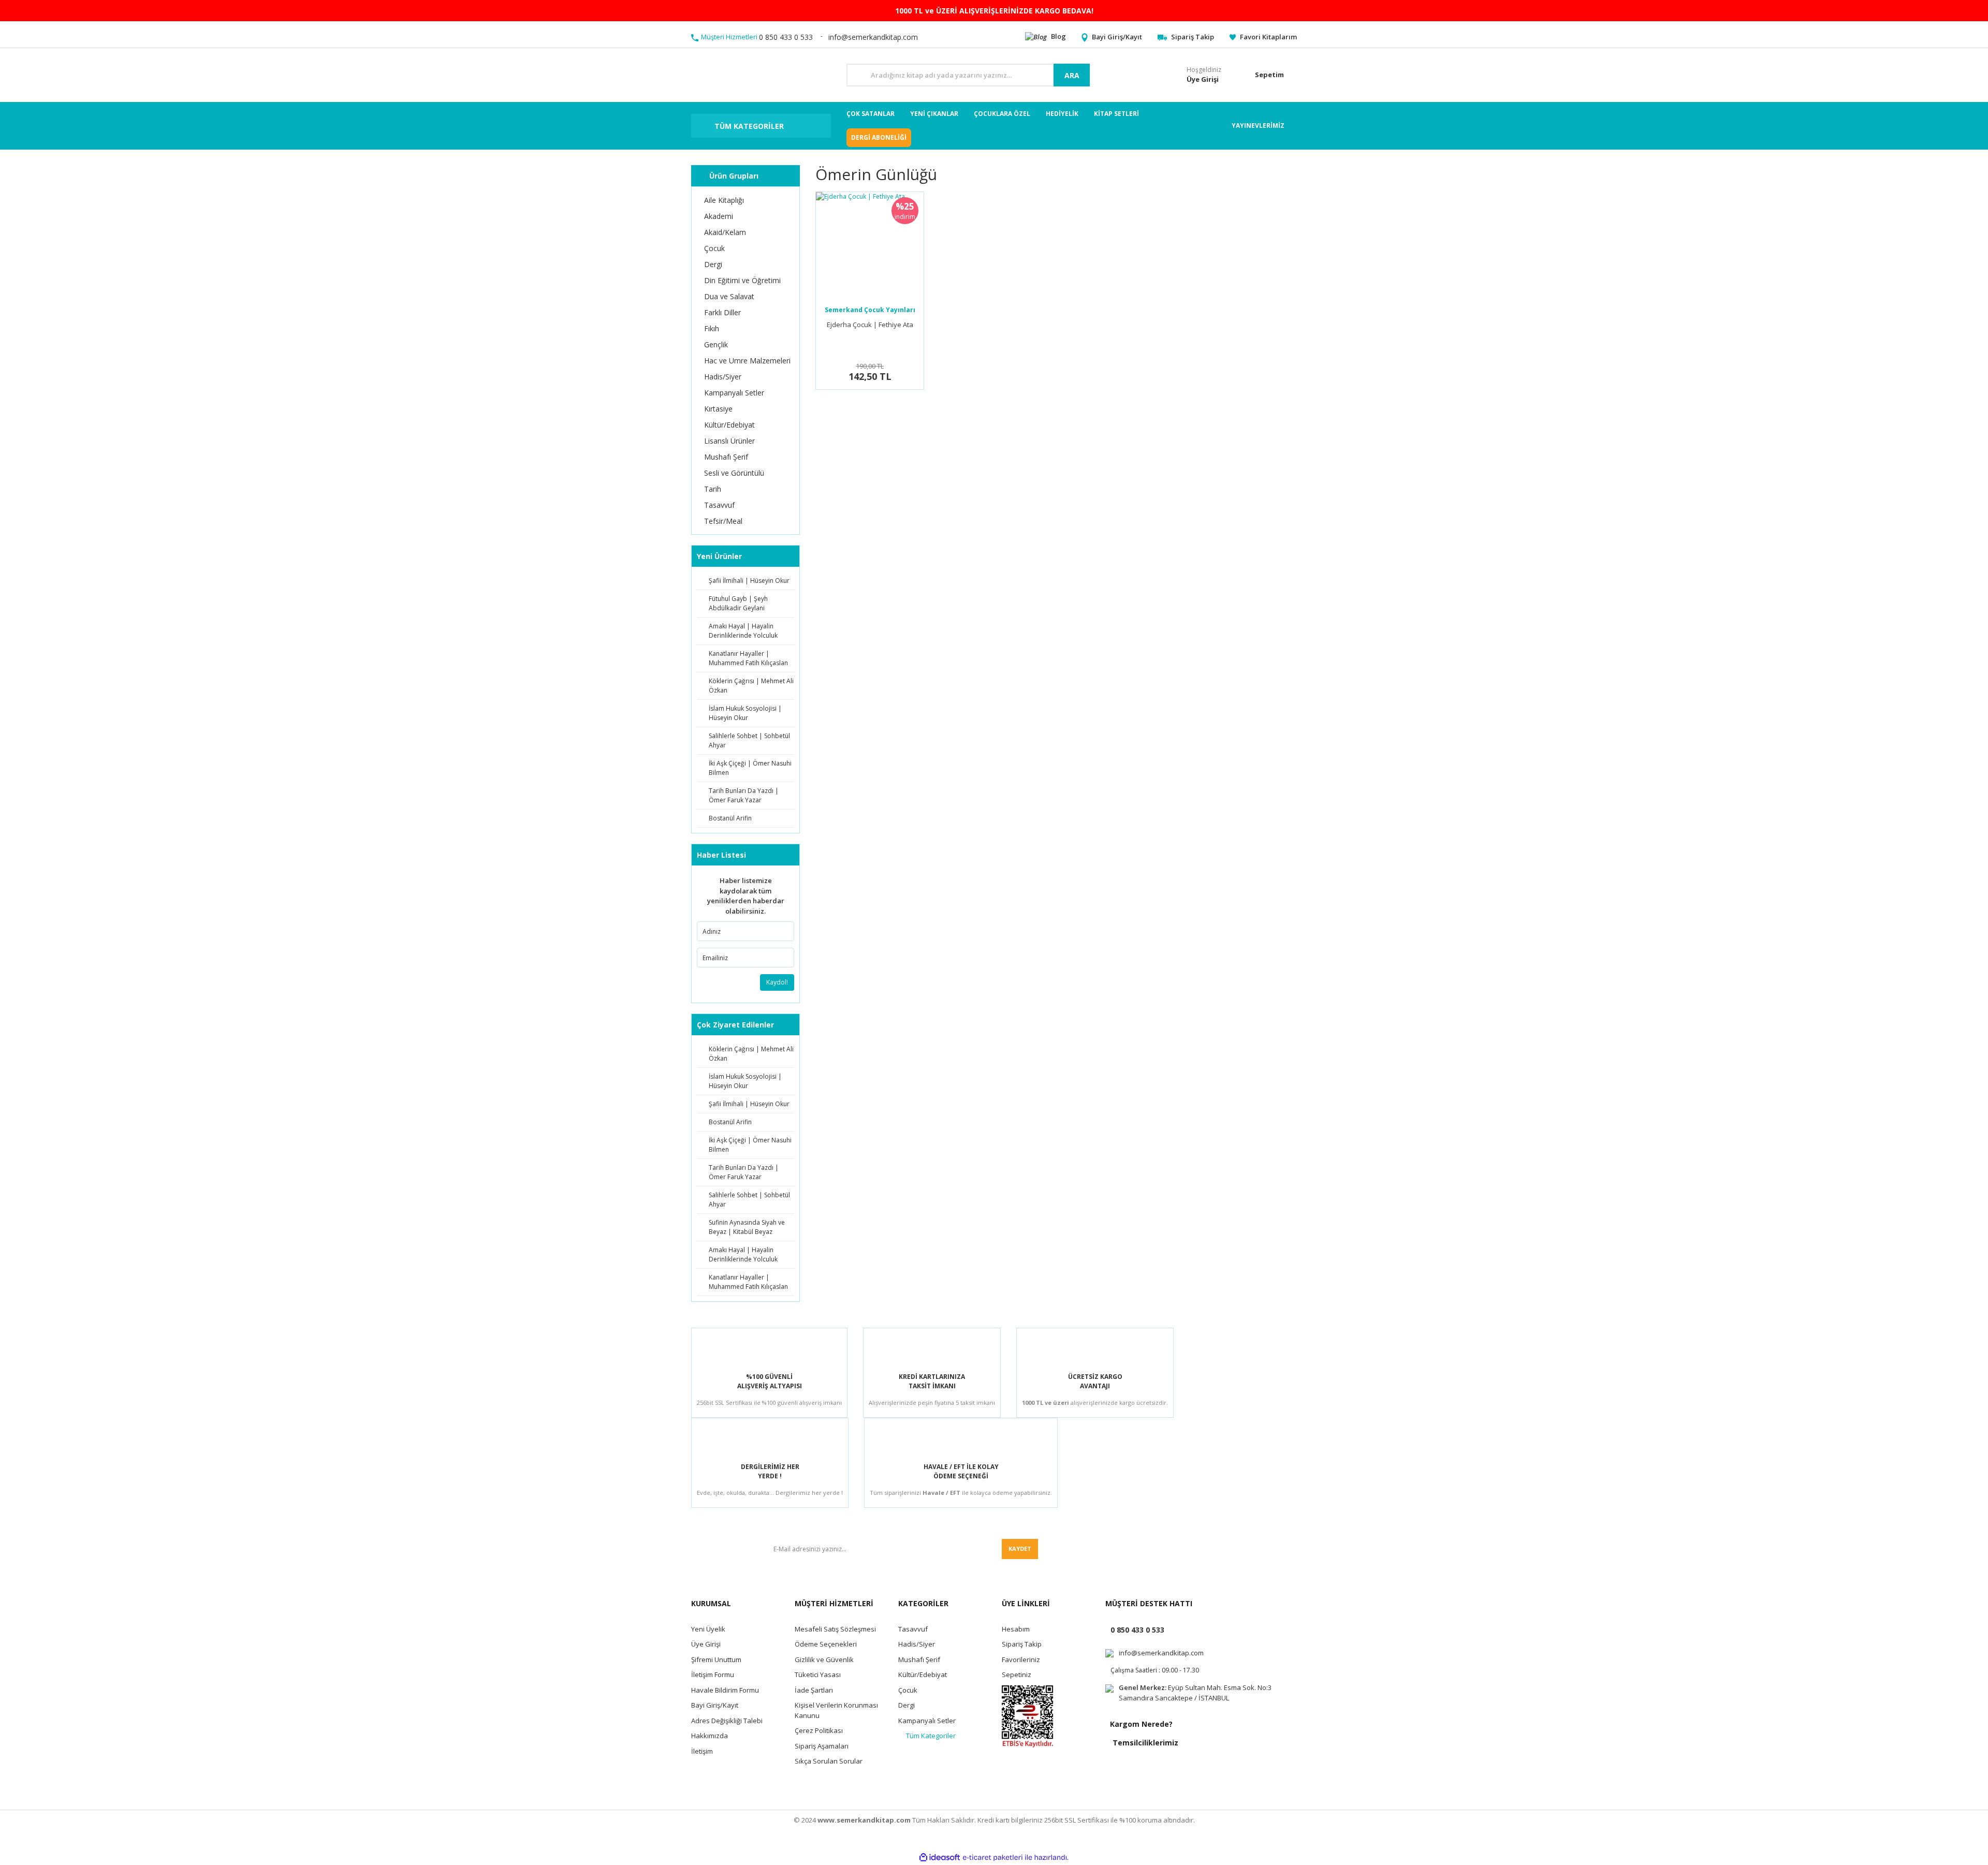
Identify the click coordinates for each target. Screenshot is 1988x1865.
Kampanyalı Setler (927, 1721)
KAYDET (1020, 1548)
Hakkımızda (710, 1736)
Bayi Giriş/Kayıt (715, 1705)
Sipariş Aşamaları (822, 1746)
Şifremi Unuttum (716, 1660)
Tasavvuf (913, 1629)
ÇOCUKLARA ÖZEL (1002, 114)
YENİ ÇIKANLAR (934, 114)
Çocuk (908, 1690)
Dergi (907, 1705)
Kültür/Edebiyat (923, 1675)
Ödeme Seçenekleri (826, 1644)
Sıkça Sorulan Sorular (829, 1761)
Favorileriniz (1021, 1660)
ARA (1072, 75)
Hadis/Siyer (917, 1644)
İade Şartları (814, 1690)
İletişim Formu (713, 1675)
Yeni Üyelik (708, 1629)
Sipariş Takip (1022, 1644)
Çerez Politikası (819, 1730)
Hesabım (1016, 1629)
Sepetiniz (1017, 1675)
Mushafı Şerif (919, 1660)
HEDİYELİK (1062, 114)
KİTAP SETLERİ (1116, 114)
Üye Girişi (706, 1644)
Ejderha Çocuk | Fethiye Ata (870, 325)
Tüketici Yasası (818, 1675)
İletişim (702, 1751)
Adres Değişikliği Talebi (727, 1721)
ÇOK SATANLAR (871, 114)
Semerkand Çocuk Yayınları (870, 310)
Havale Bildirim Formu (725, 1690)
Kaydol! (777, 982)
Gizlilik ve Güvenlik (824, 1660)
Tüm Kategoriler (931, 1736)
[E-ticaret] (993, 1858)
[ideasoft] (940, 1857)
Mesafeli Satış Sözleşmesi (835, 1629)
